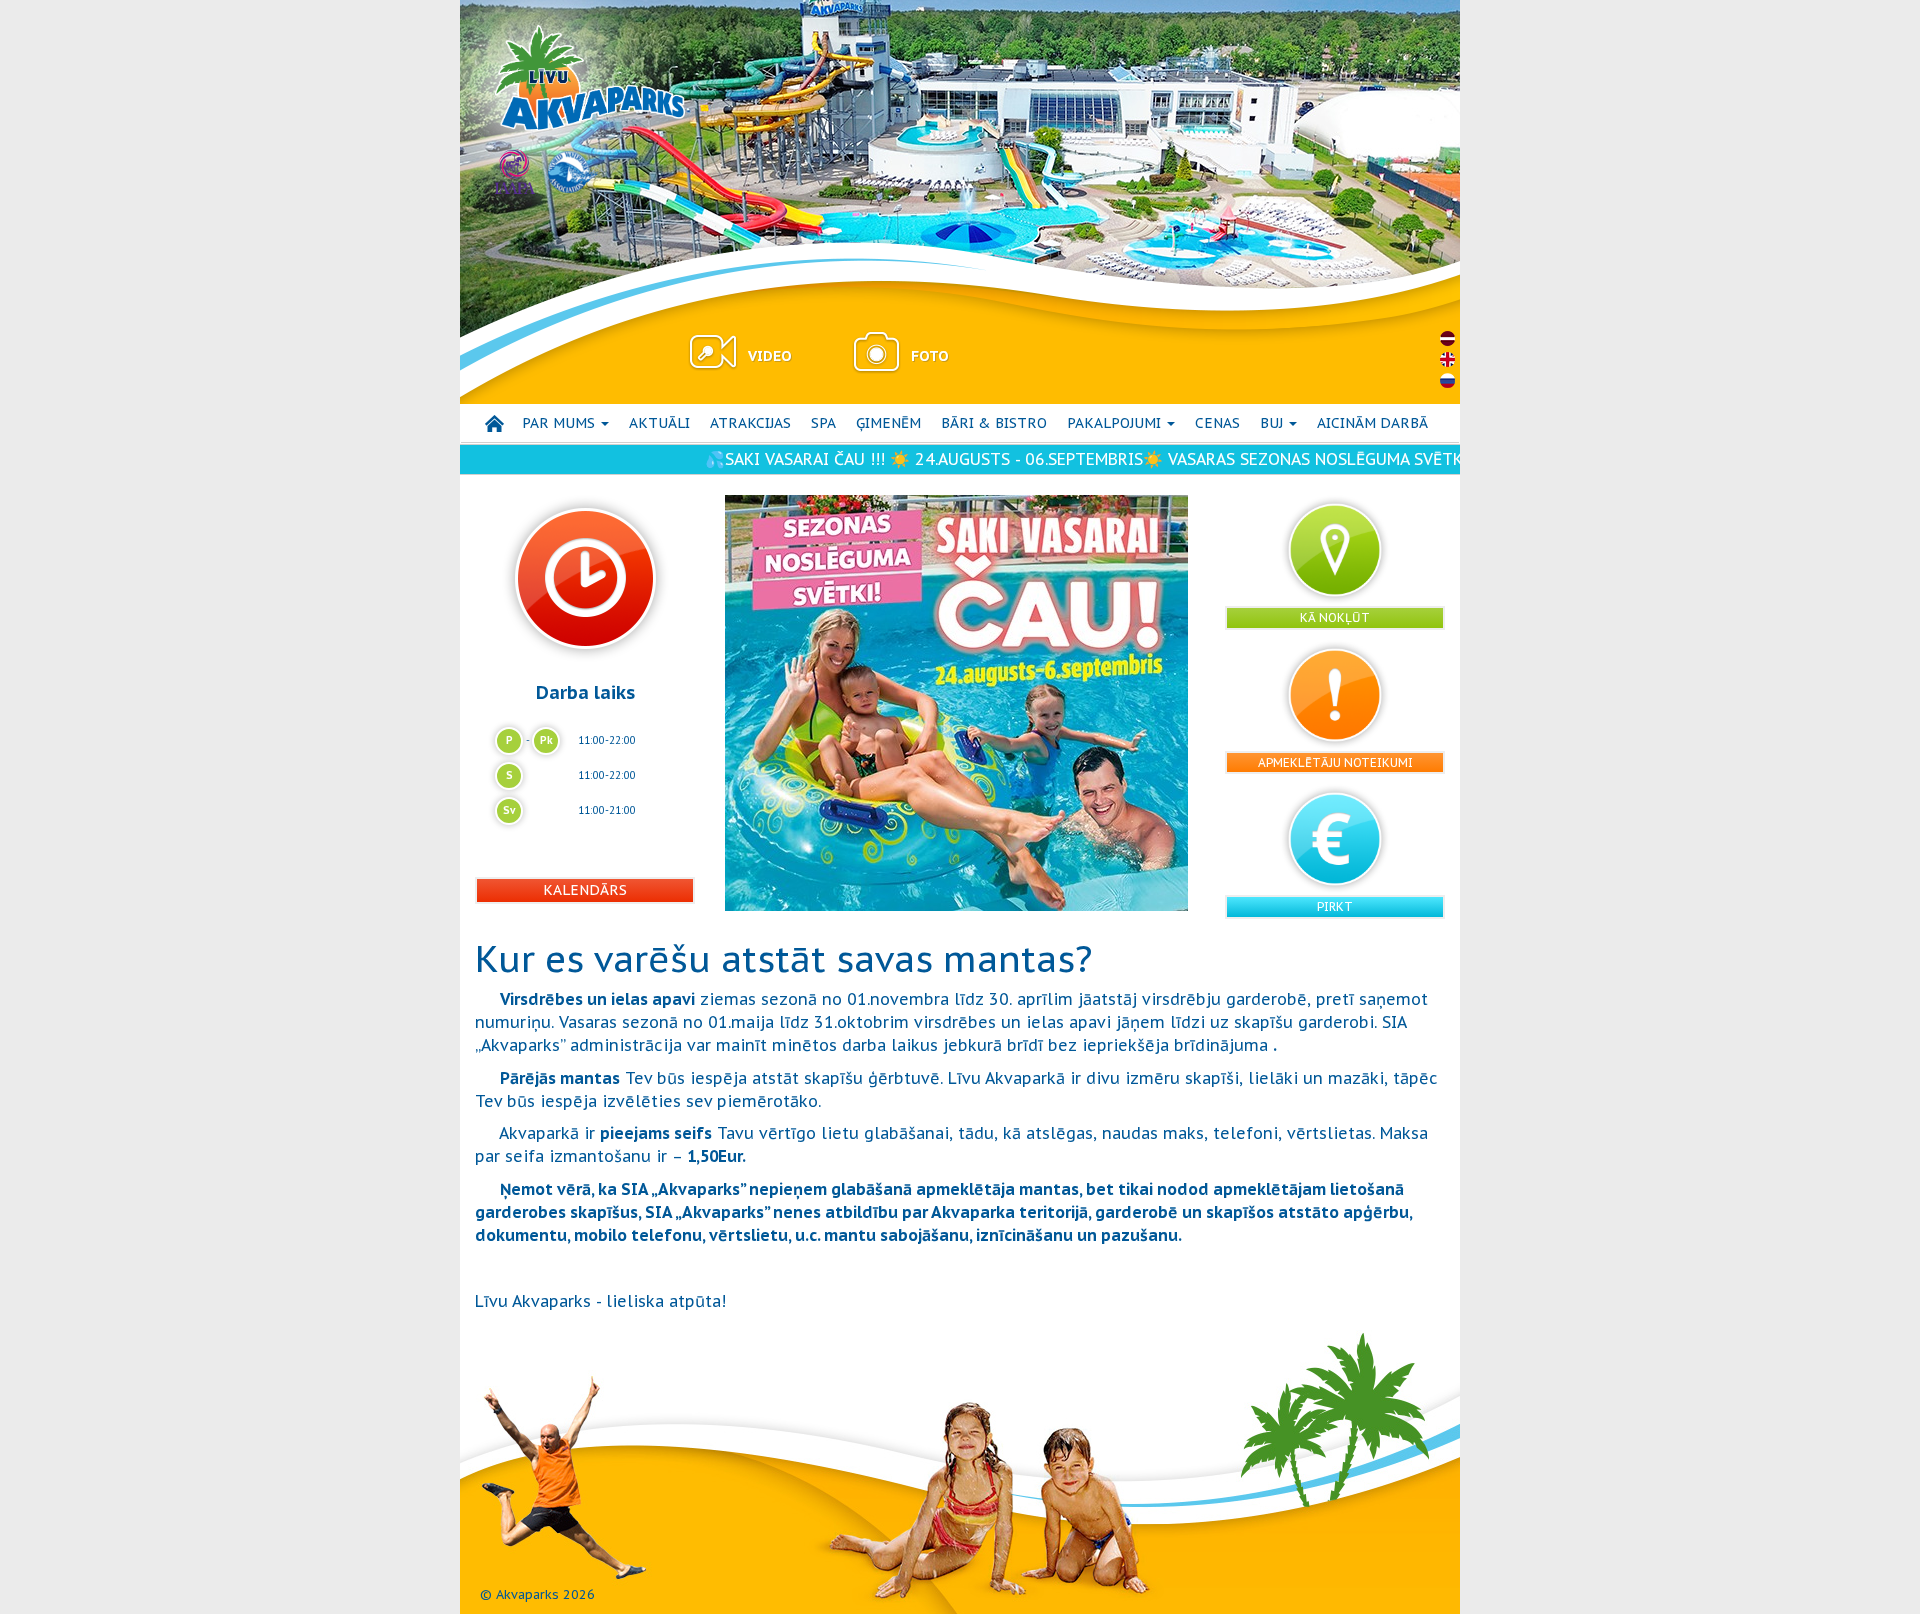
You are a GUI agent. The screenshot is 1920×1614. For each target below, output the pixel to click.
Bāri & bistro (994, 423)
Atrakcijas (750, 423)
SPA (823, 423)
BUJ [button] (1273, 423)
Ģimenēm (888, 423)
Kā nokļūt (1335, 617)
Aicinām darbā (1372, 423)
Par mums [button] (560, 423)
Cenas (1217, 423)
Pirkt (1335, 906)
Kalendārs (585, 890)
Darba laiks (585, 692)
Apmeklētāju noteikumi (1335, 762)
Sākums (494, 423)
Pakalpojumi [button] (1116, 423)
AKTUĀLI (659, 423)
